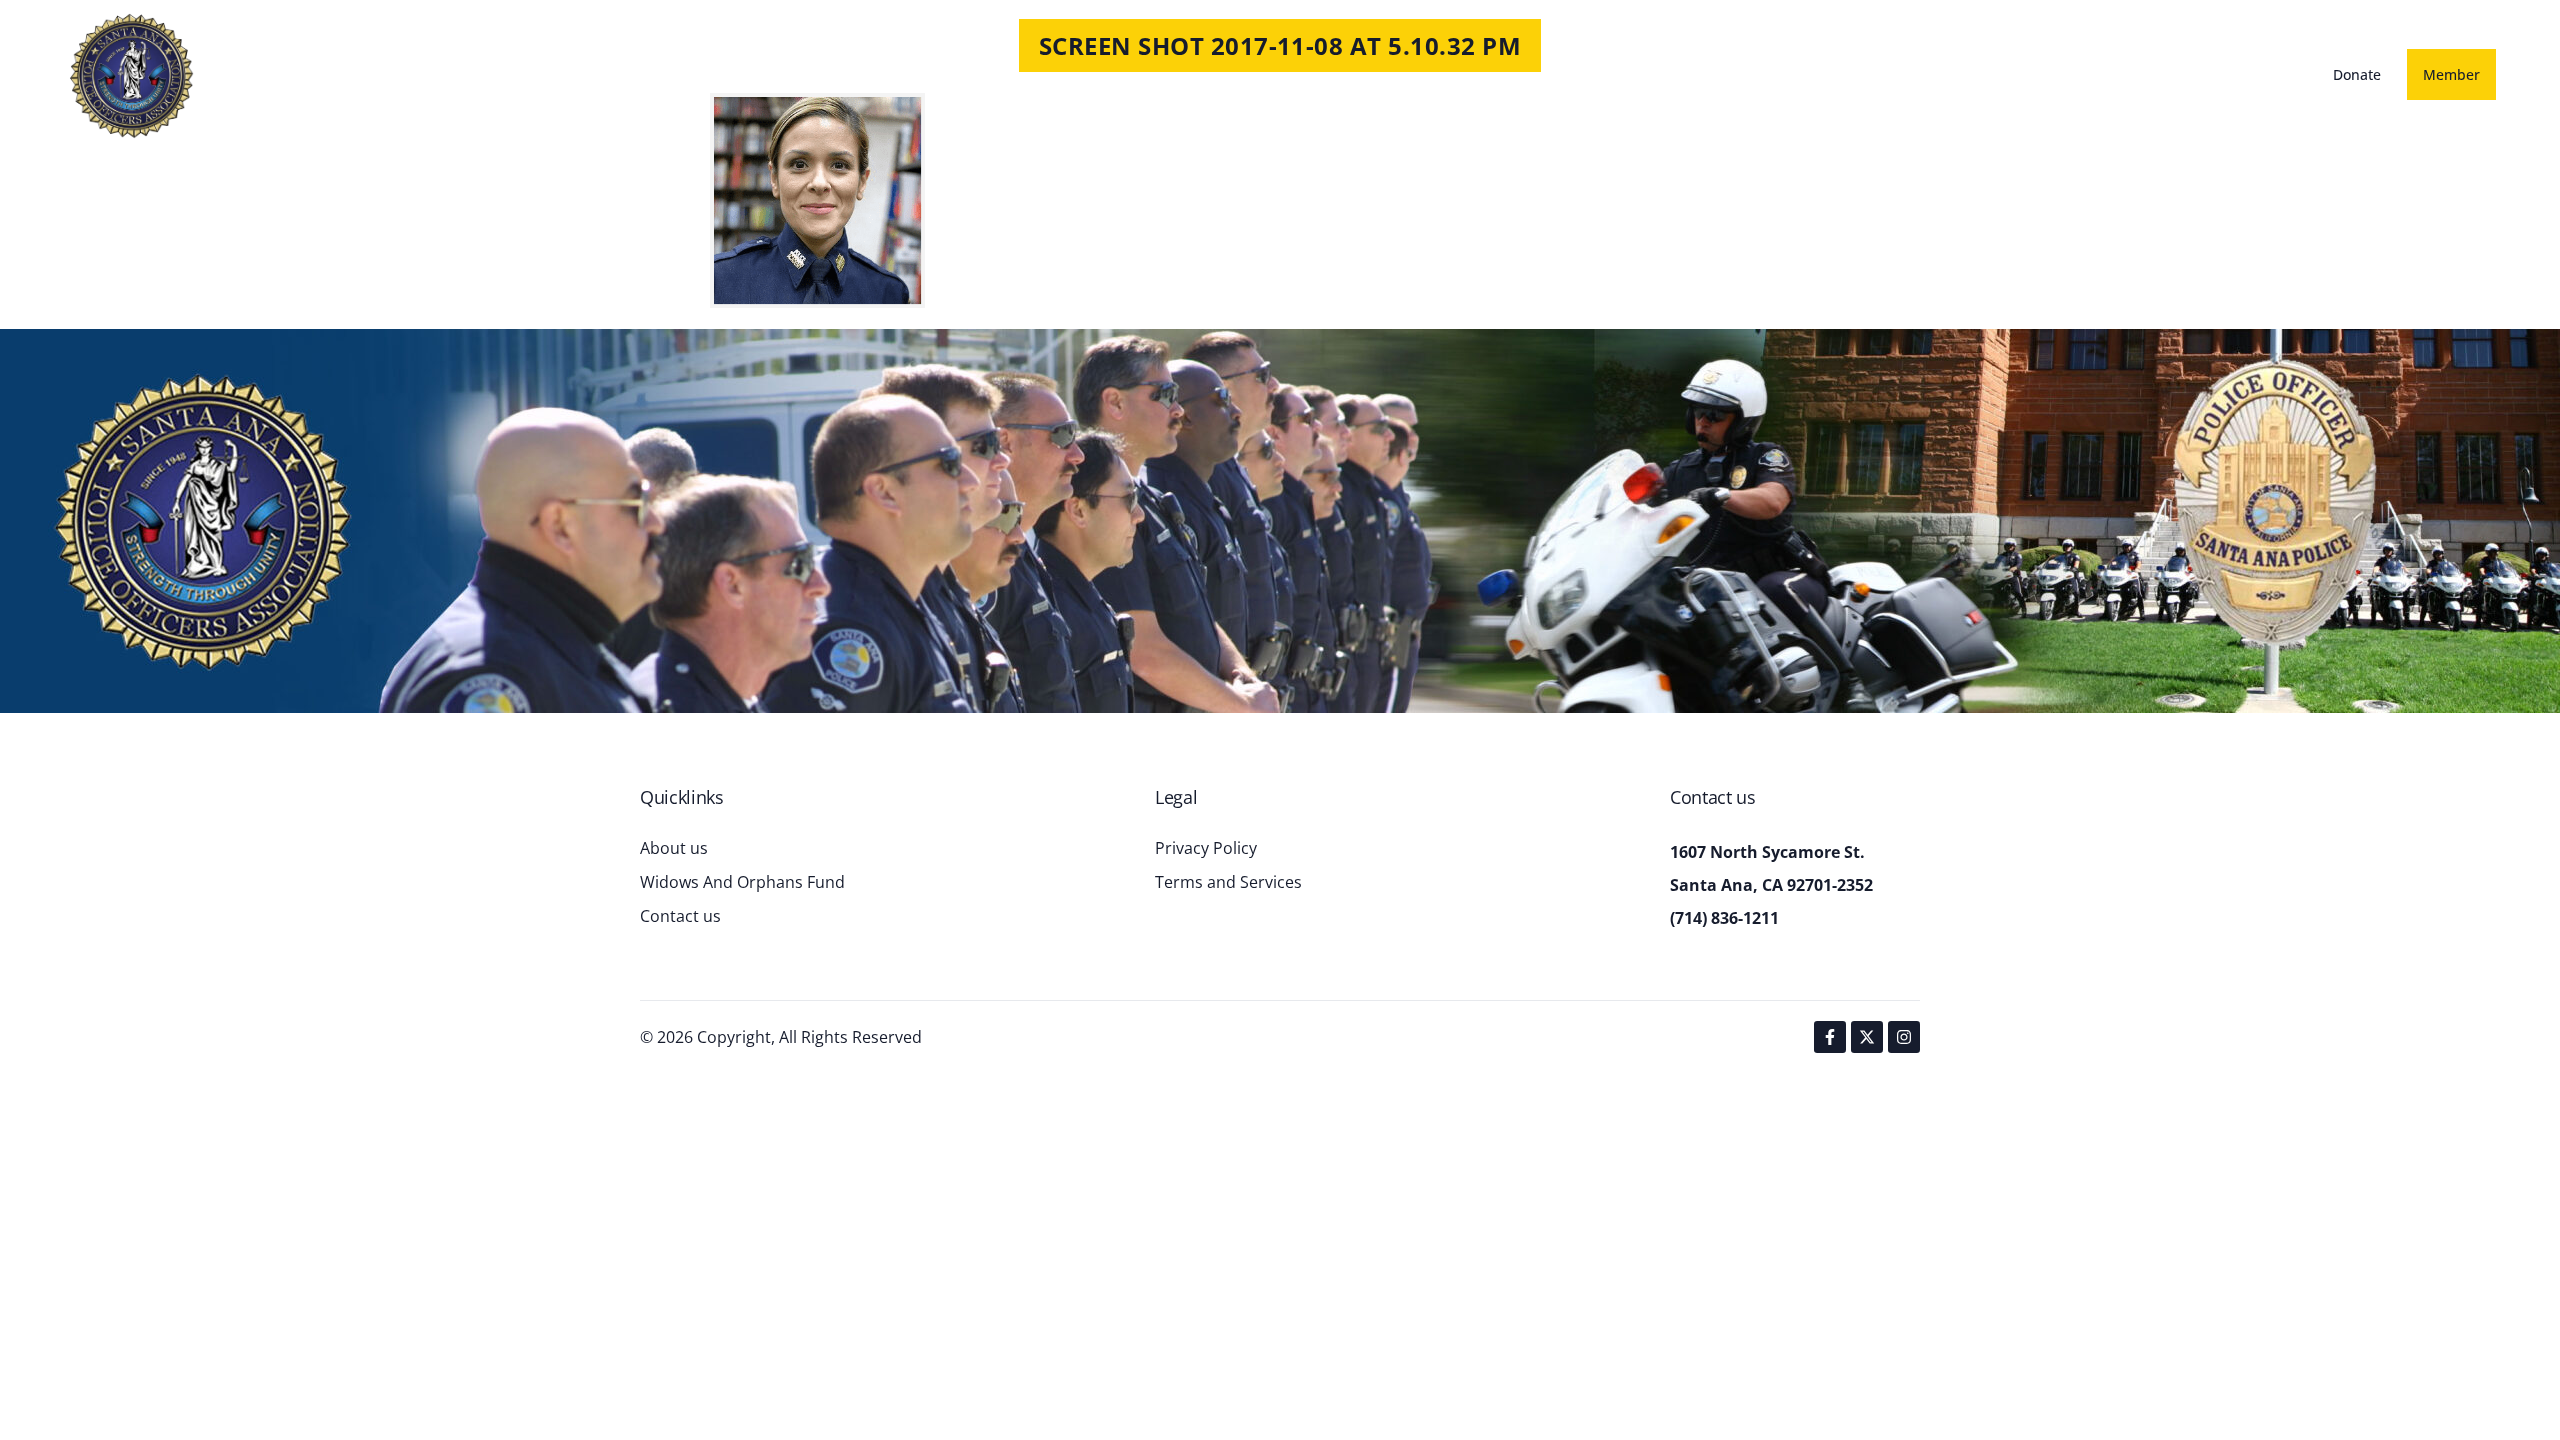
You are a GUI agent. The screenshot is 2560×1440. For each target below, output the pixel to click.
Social (1985, 74)
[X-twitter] (1867, 1037)
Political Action (2241, 74)
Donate (2357, 74)
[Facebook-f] (1830, 1037)
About (1567, 74)
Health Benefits (2098, 74)
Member (2451, 74)
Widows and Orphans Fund (1832, 74)
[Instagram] (1904, 1037)
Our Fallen (1664, 74)
